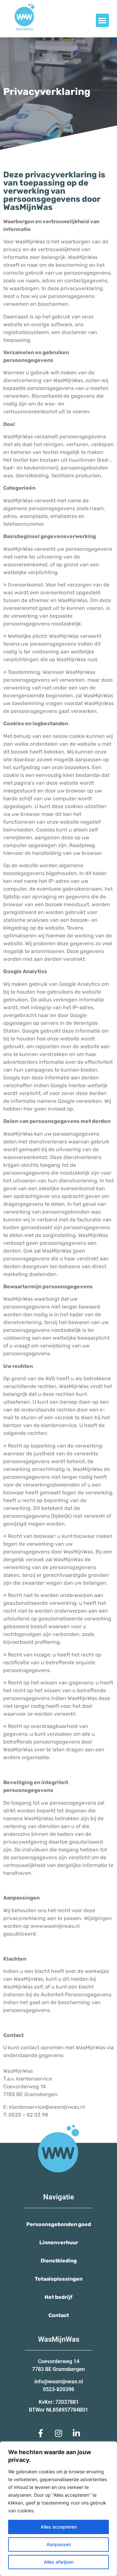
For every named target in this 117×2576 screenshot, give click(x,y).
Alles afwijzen (59, 2562)
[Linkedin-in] (76, 2433)
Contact (59, 2315)
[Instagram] (58, 2433)
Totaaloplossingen (59, 2279)
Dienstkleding (59, 2261)
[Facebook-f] (41, 2433)
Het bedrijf (58, 2297)
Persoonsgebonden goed (59, 2224)
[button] (103, 20)
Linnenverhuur (59, 2242)
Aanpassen (59, 2544)
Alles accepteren (59, 2527)
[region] (58, 2509)
